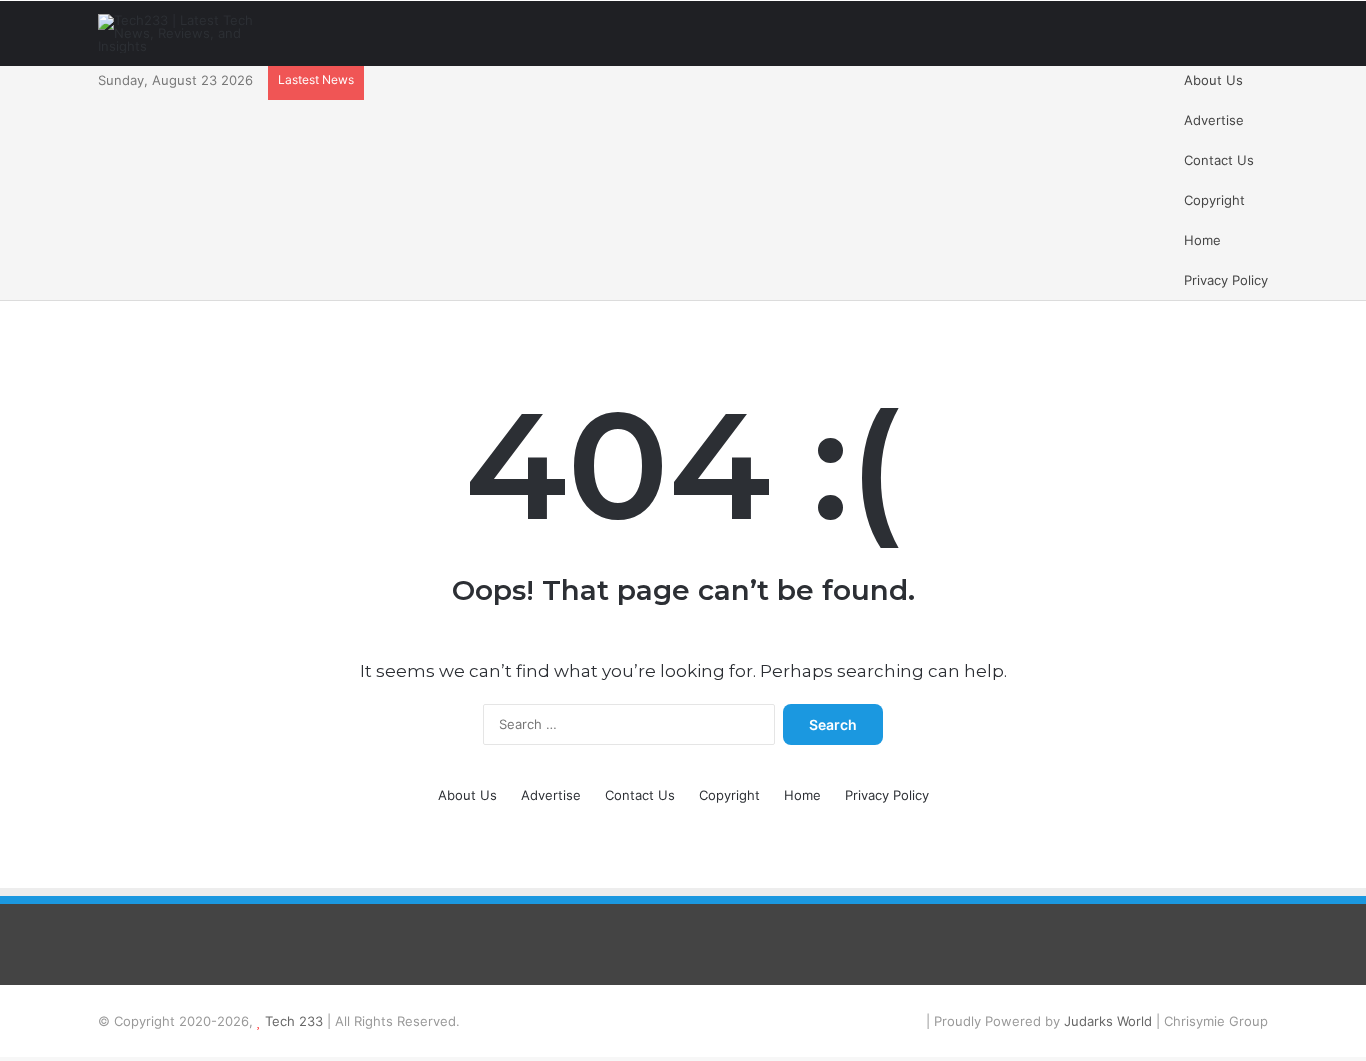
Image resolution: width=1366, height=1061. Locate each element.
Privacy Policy (1226, 280)
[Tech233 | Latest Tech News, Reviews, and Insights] (188, 33)
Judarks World (1110, 1021)
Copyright (1214, 200)
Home (1202, 240)
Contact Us (1219, 160)
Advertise (1214, 120)
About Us (1213, 80)
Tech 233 (294, 1021)
